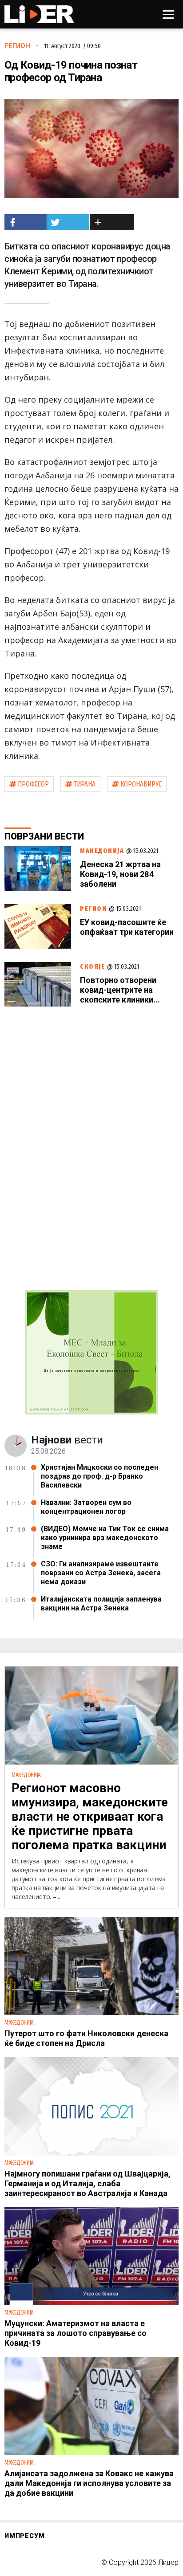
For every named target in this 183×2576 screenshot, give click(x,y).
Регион (17, 46)
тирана (85, 784)
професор (33, 784)
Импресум (24, 2536)
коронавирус (141, 784)
